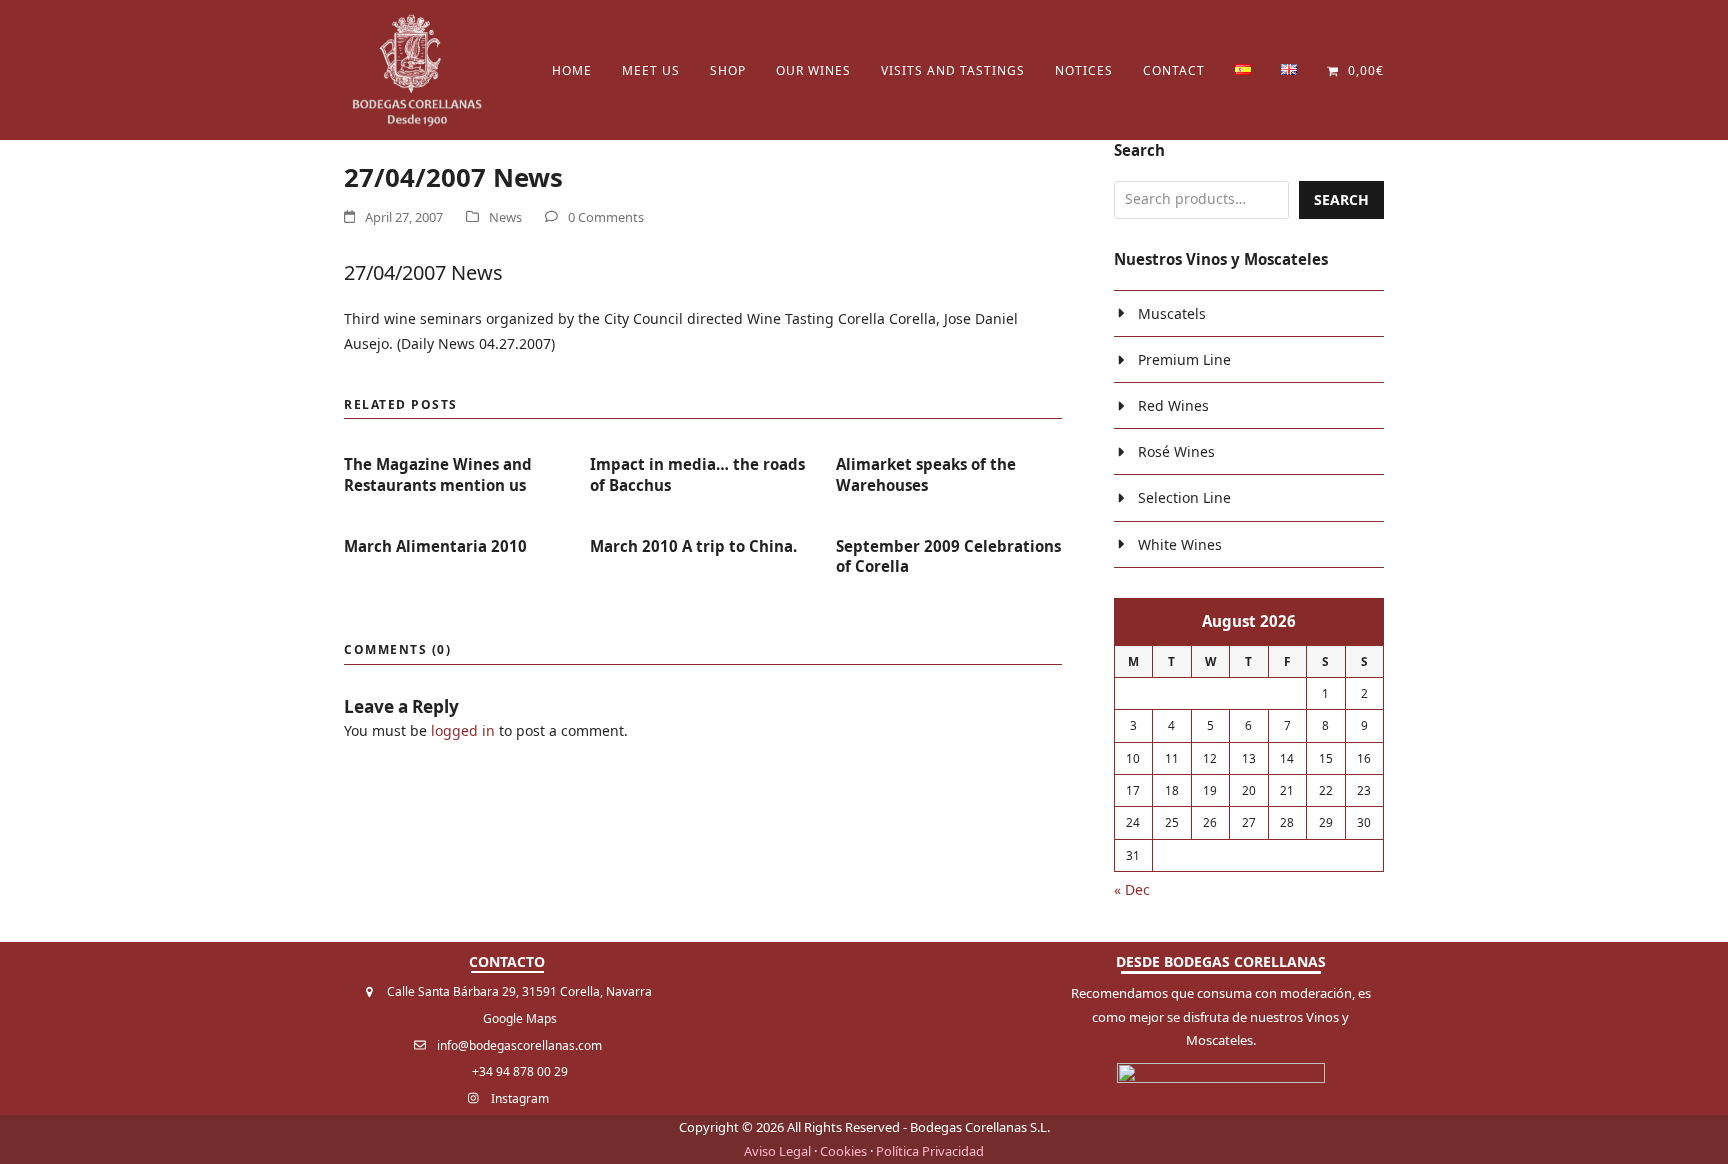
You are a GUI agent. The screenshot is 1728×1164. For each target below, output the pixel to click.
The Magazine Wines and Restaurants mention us (438, 474)
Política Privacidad (930, 1151)
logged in (463, 730)
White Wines (1180, 544)
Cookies (843, 1151)
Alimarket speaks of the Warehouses (926, 474)
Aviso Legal (777, 1151)
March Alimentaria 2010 (435, 546)
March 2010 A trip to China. (693, 546)
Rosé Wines (1176, 451)
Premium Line (1184, 359)
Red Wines (1173, 405)
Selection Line (1184, 497)
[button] (1355, 70)
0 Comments (606, 217)
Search (1341, 199)
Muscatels (1172, 313)
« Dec (1132, 889)
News (505, 217)
